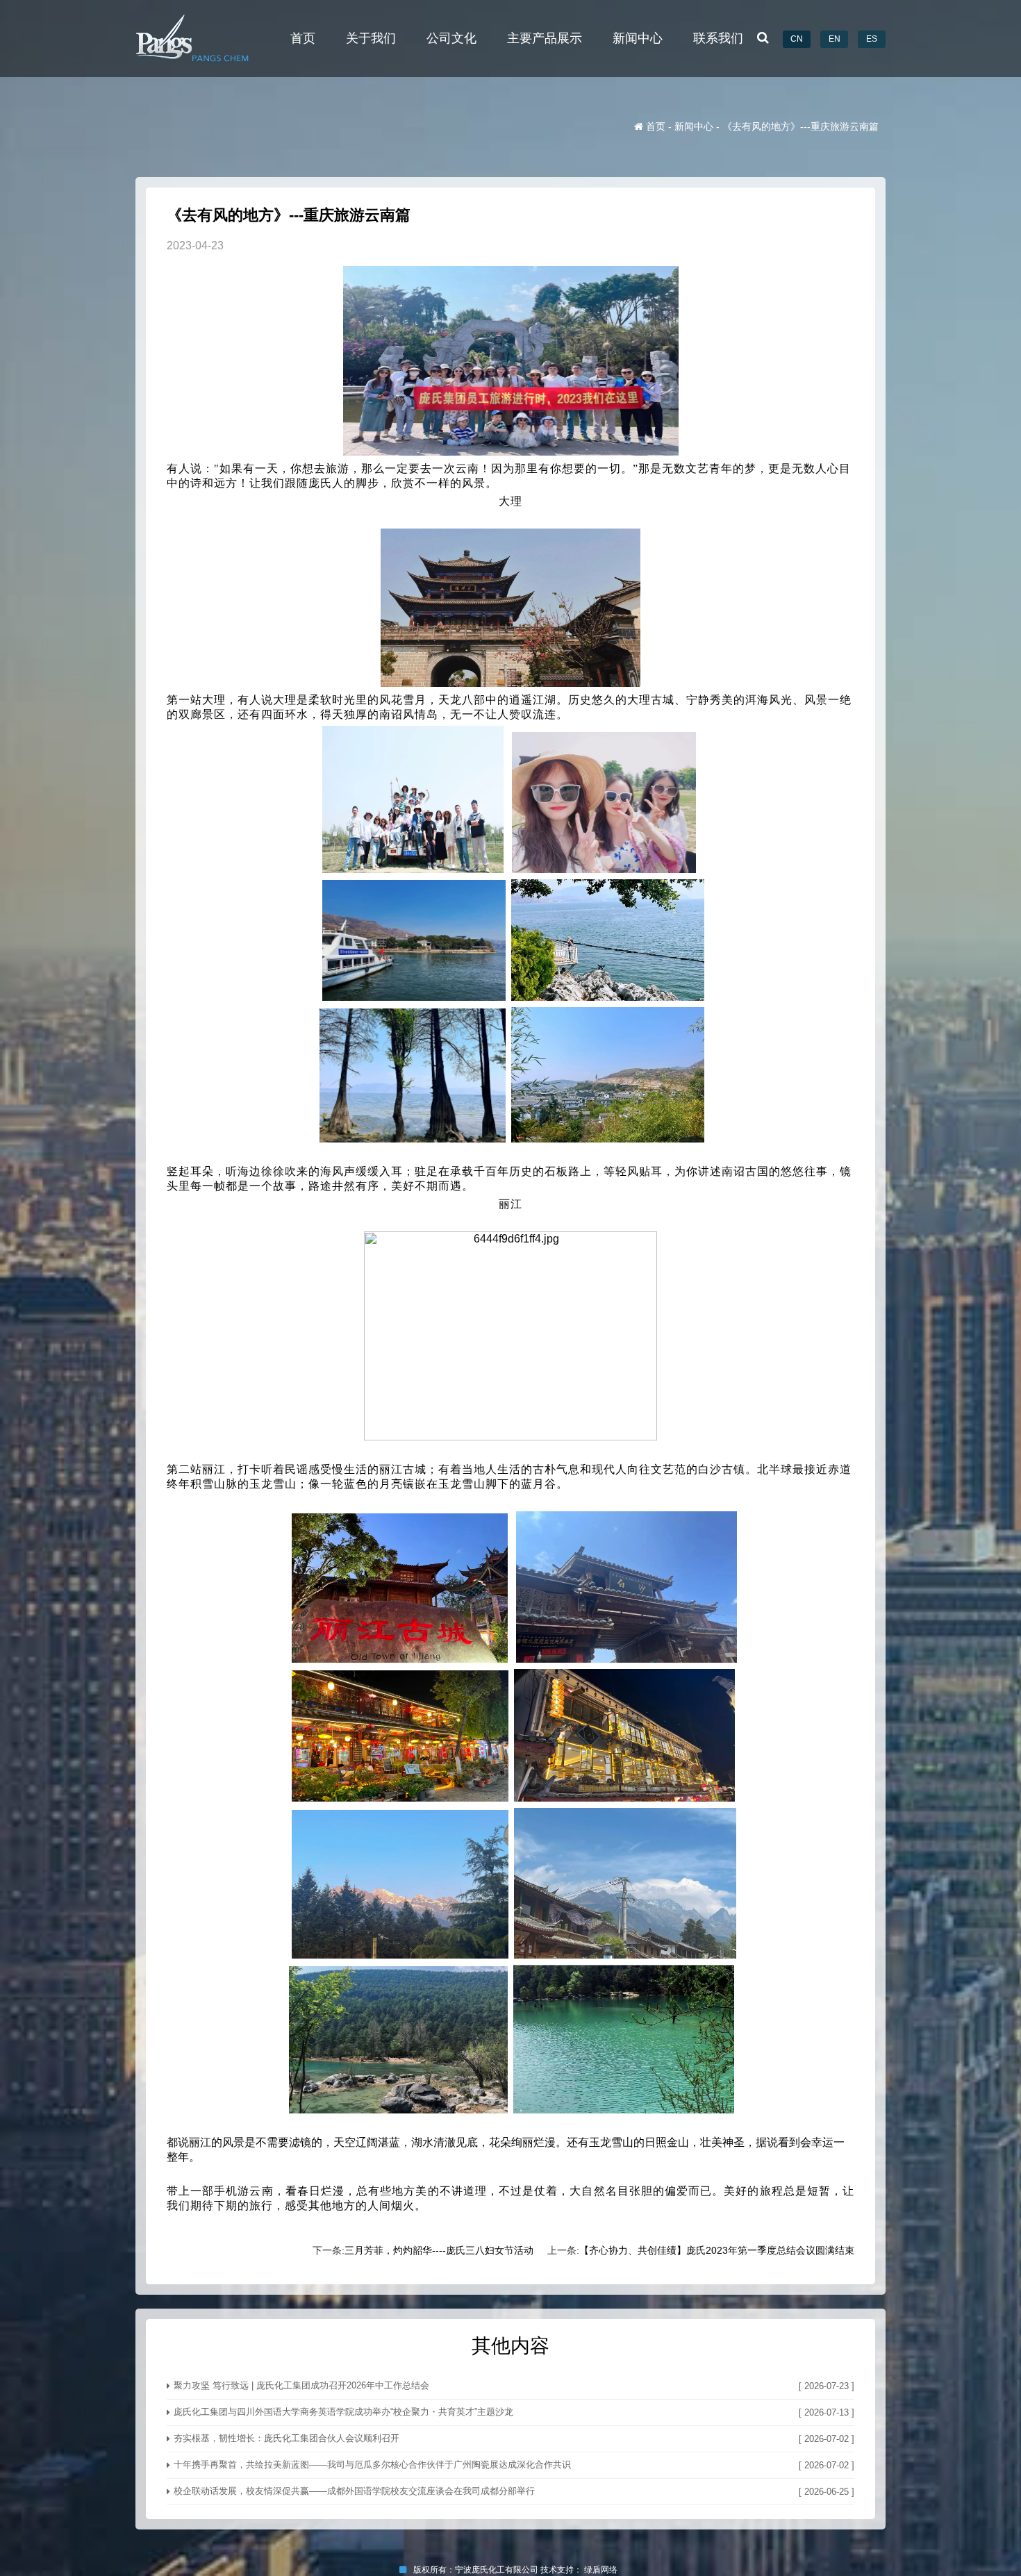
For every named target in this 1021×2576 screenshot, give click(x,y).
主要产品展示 (545, 38)
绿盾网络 (603, 2570)
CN (797, 39)
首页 (303, 38)
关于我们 (371, 38)
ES (872, 39)
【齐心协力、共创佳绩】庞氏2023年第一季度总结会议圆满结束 (717, 2250)
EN (835, 39)
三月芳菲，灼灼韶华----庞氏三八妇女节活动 (439, 2250)
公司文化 (451, 38)
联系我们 (718, 38)
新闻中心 (638, 38)
